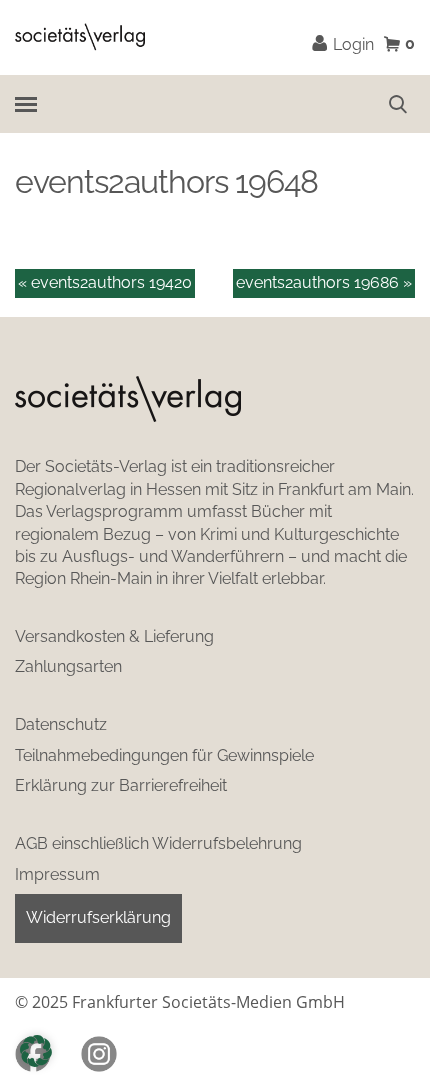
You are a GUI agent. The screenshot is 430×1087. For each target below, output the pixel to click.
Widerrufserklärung (98, 917)
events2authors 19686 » (324, 282)
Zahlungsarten (68, 666)
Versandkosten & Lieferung (114, 636)
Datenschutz (61, 724)
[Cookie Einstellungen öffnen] (36, 1051)
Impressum (57, 874)
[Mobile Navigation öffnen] (25, 103)
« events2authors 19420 (105, 282)
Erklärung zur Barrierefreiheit (121, 785)
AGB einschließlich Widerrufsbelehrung (158, 843)
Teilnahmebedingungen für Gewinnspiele (164, 755)
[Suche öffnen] (398, 104)
